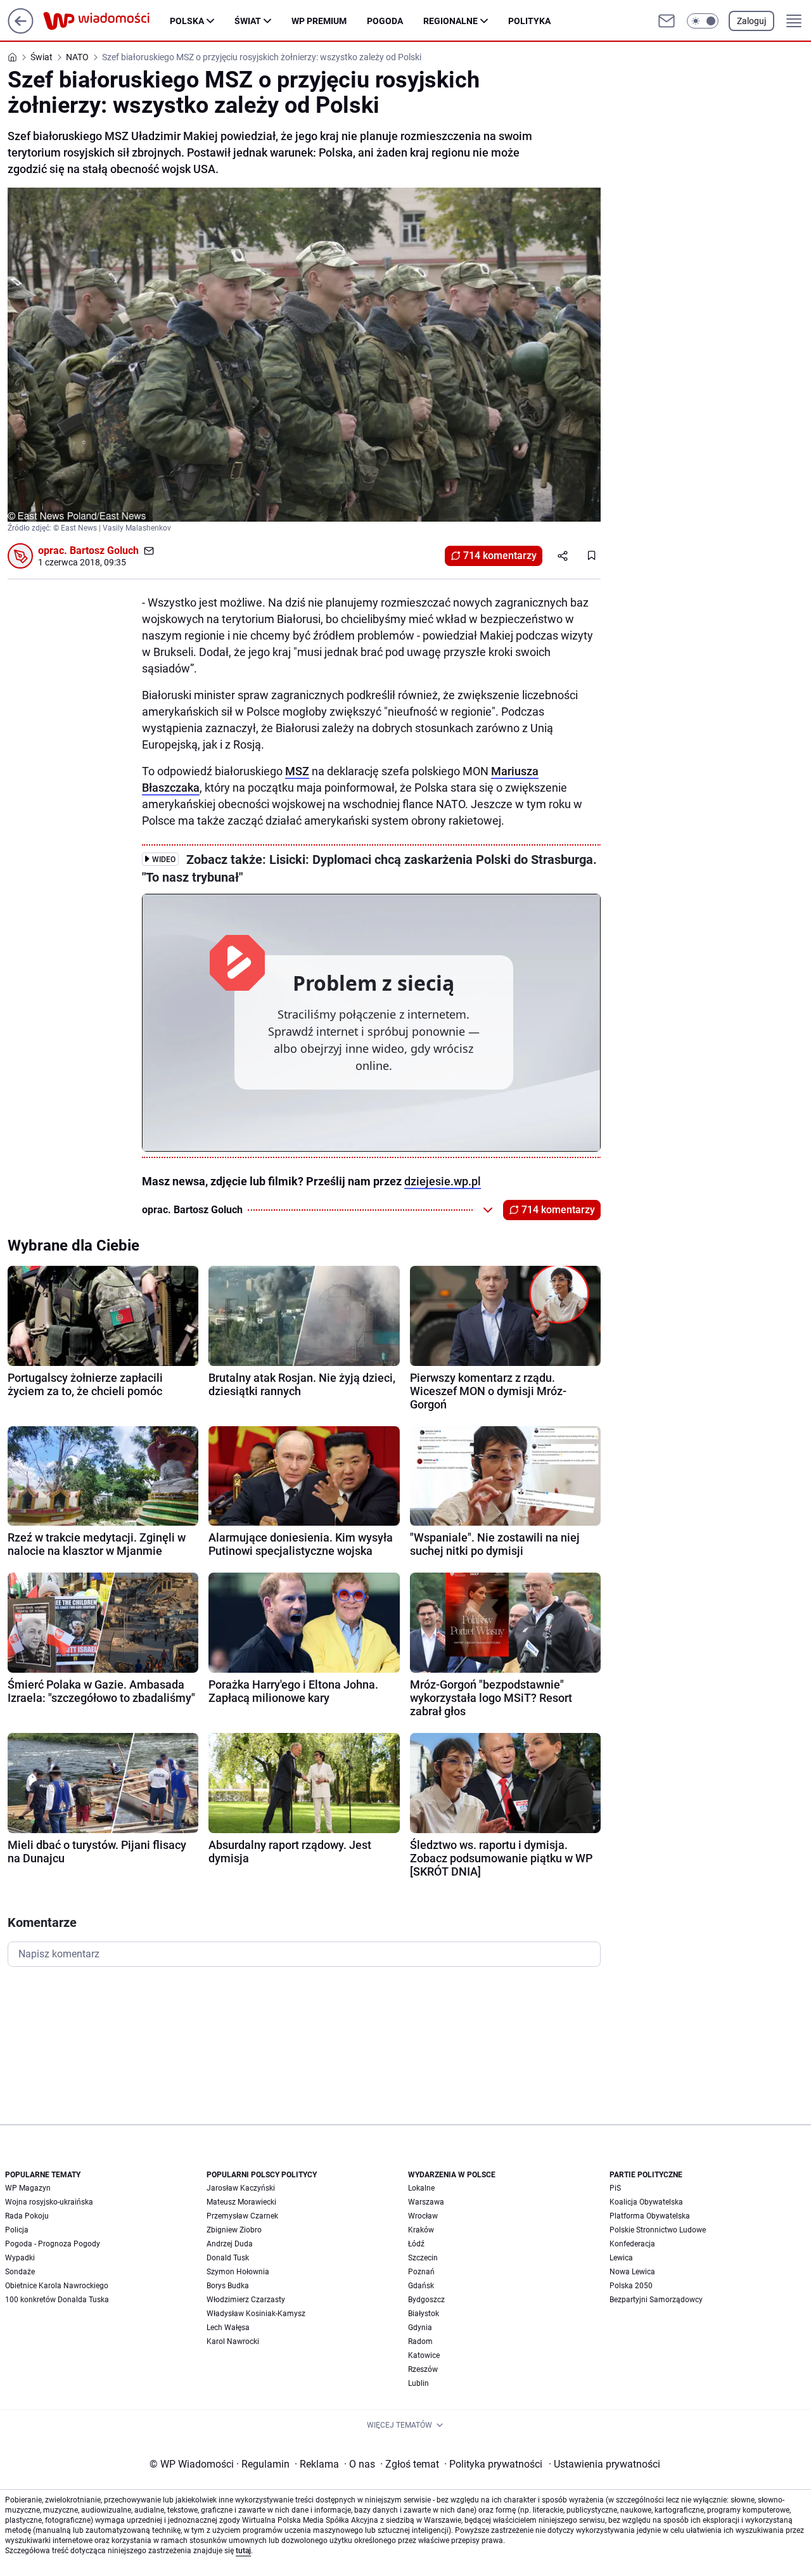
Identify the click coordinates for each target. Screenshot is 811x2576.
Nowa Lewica (632, 2272)
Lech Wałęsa (228, 2328)
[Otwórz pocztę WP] (667, 21)
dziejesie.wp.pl (443, 1181)
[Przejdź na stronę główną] (21, 30)
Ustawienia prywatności (604, 2464)
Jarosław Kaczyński (241, 2188)
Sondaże (20, 2272)
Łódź (416, 2244)
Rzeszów (423, 2369)
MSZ (297, 771)
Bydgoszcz (426, 2300)
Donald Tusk (228, 2258)
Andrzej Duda (230, 2244)
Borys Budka (228, 2286)
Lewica (621, 2258)
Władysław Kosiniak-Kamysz (256, 2314)
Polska (187, 21)
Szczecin (423, 2258)
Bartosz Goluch (104, 551)
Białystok (424, 2314)
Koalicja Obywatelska (646, 2202)
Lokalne (421, 2188)
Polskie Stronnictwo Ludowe (658, 2230)
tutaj (243, 2551)
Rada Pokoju (27, 2216)
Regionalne (450, 21)
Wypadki (20, 2258)
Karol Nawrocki (233, 2341)
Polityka (529, 21)
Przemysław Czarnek (242, 2216)
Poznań (421, 2272)
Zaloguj (751, 21)
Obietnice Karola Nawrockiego (57, 2286)
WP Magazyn (28, 2188)
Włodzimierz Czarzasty (246, 2300)
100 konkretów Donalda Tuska (57, 2300)
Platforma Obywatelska (650, 2216)
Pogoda (385, 21)
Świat (248, 21)
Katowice (424, 2355)
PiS (615, 2188)
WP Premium (319, 21)
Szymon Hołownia (238, 2272)
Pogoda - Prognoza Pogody (53, 2244)
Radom (420, 2341)
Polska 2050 (631, 2286)
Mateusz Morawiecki (241, 2202)
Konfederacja (632, 2244)
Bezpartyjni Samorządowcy (656, 2300)
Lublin (418, 2383)
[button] (703, 21)
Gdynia (420, 2328)
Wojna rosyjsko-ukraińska (49, 2202)
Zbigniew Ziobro (234, 2230)
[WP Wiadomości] (106, 21)
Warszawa (426, 2202)
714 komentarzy (500, 556)
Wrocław (423, 2216)
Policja (17, 2230)
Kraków (421, 2230)
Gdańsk (421, 2286)
